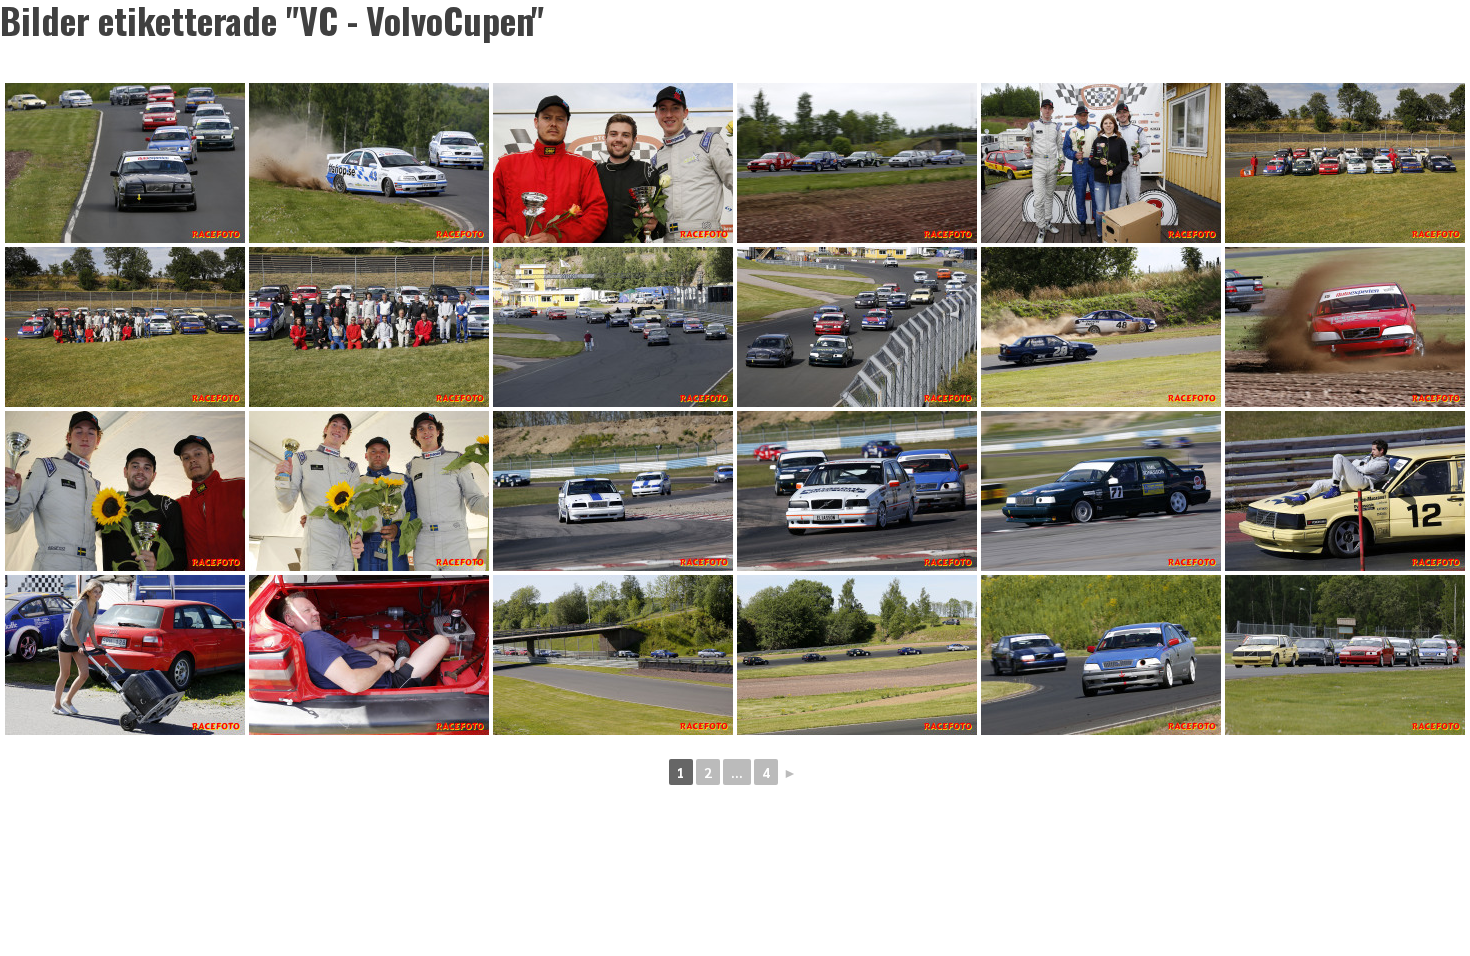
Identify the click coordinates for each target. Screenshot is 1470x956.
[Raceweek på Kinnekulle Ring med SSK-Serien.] (1345, 163)
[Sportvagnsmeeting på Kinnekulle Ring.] (125, 655)
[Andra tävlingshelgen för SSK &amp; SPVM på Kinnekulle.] (125, 163)
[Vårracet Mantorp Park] (613, 491)
